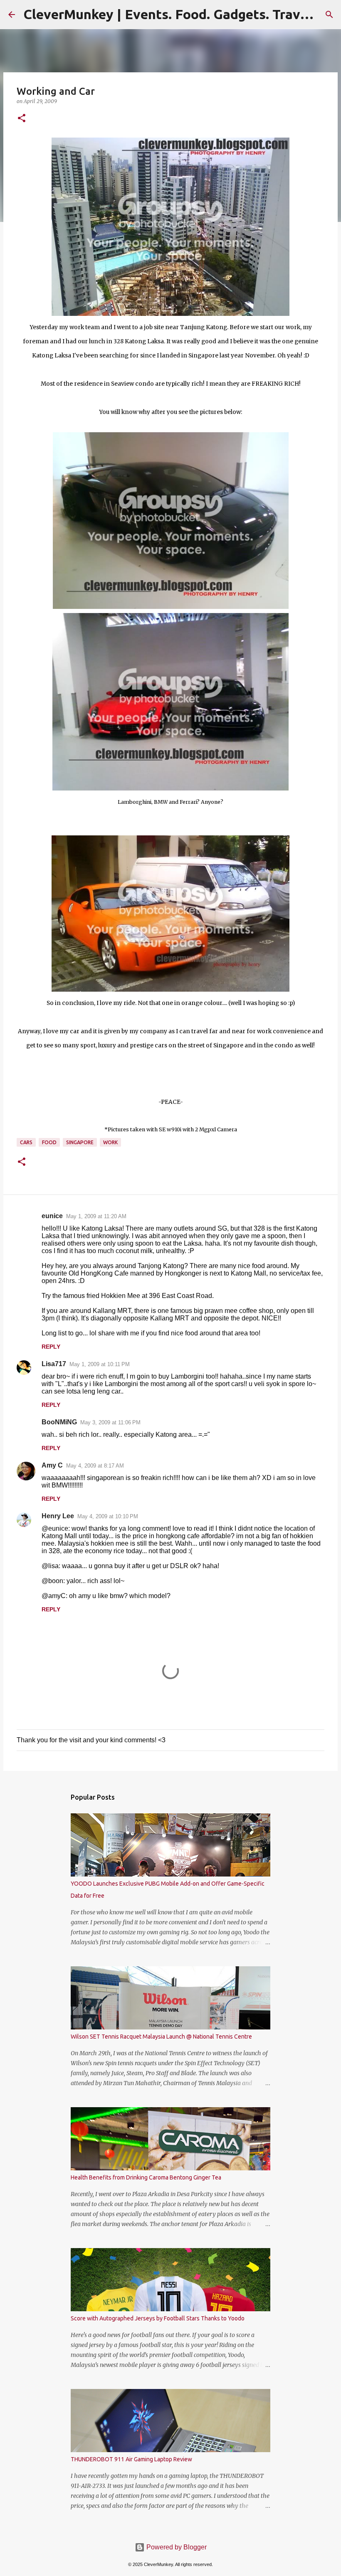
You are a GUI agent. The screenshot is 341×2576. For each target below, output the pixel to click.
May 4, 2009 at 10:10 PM (108, 1516)
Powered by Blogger (176, 2547)
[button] (22, 119)
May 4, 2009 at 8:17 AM (95, 1466)
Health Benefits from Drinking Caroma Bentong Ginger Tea (146, 2177)
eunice (52, 1216)
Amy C (52, 1465)
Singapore (80, 1142)
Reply (51, 1347)
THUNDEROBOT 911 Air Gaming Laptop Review (131, 2459)
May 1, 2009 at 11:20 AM (96, 1216)
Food (49, 1142)
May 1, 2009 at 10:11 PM (100, 1364)
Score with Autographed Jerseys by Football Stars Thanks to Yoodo (158, 2318)
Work (110, 1142)
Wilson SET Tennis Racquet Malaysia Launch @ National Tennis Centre (161, 2037)
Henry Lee (58, 1516)
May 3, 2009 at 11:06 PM (110, 1422)
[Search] (329, 15)
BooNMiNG (59, 1422)
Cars (26, 1142)
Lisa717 (54, 1364)
